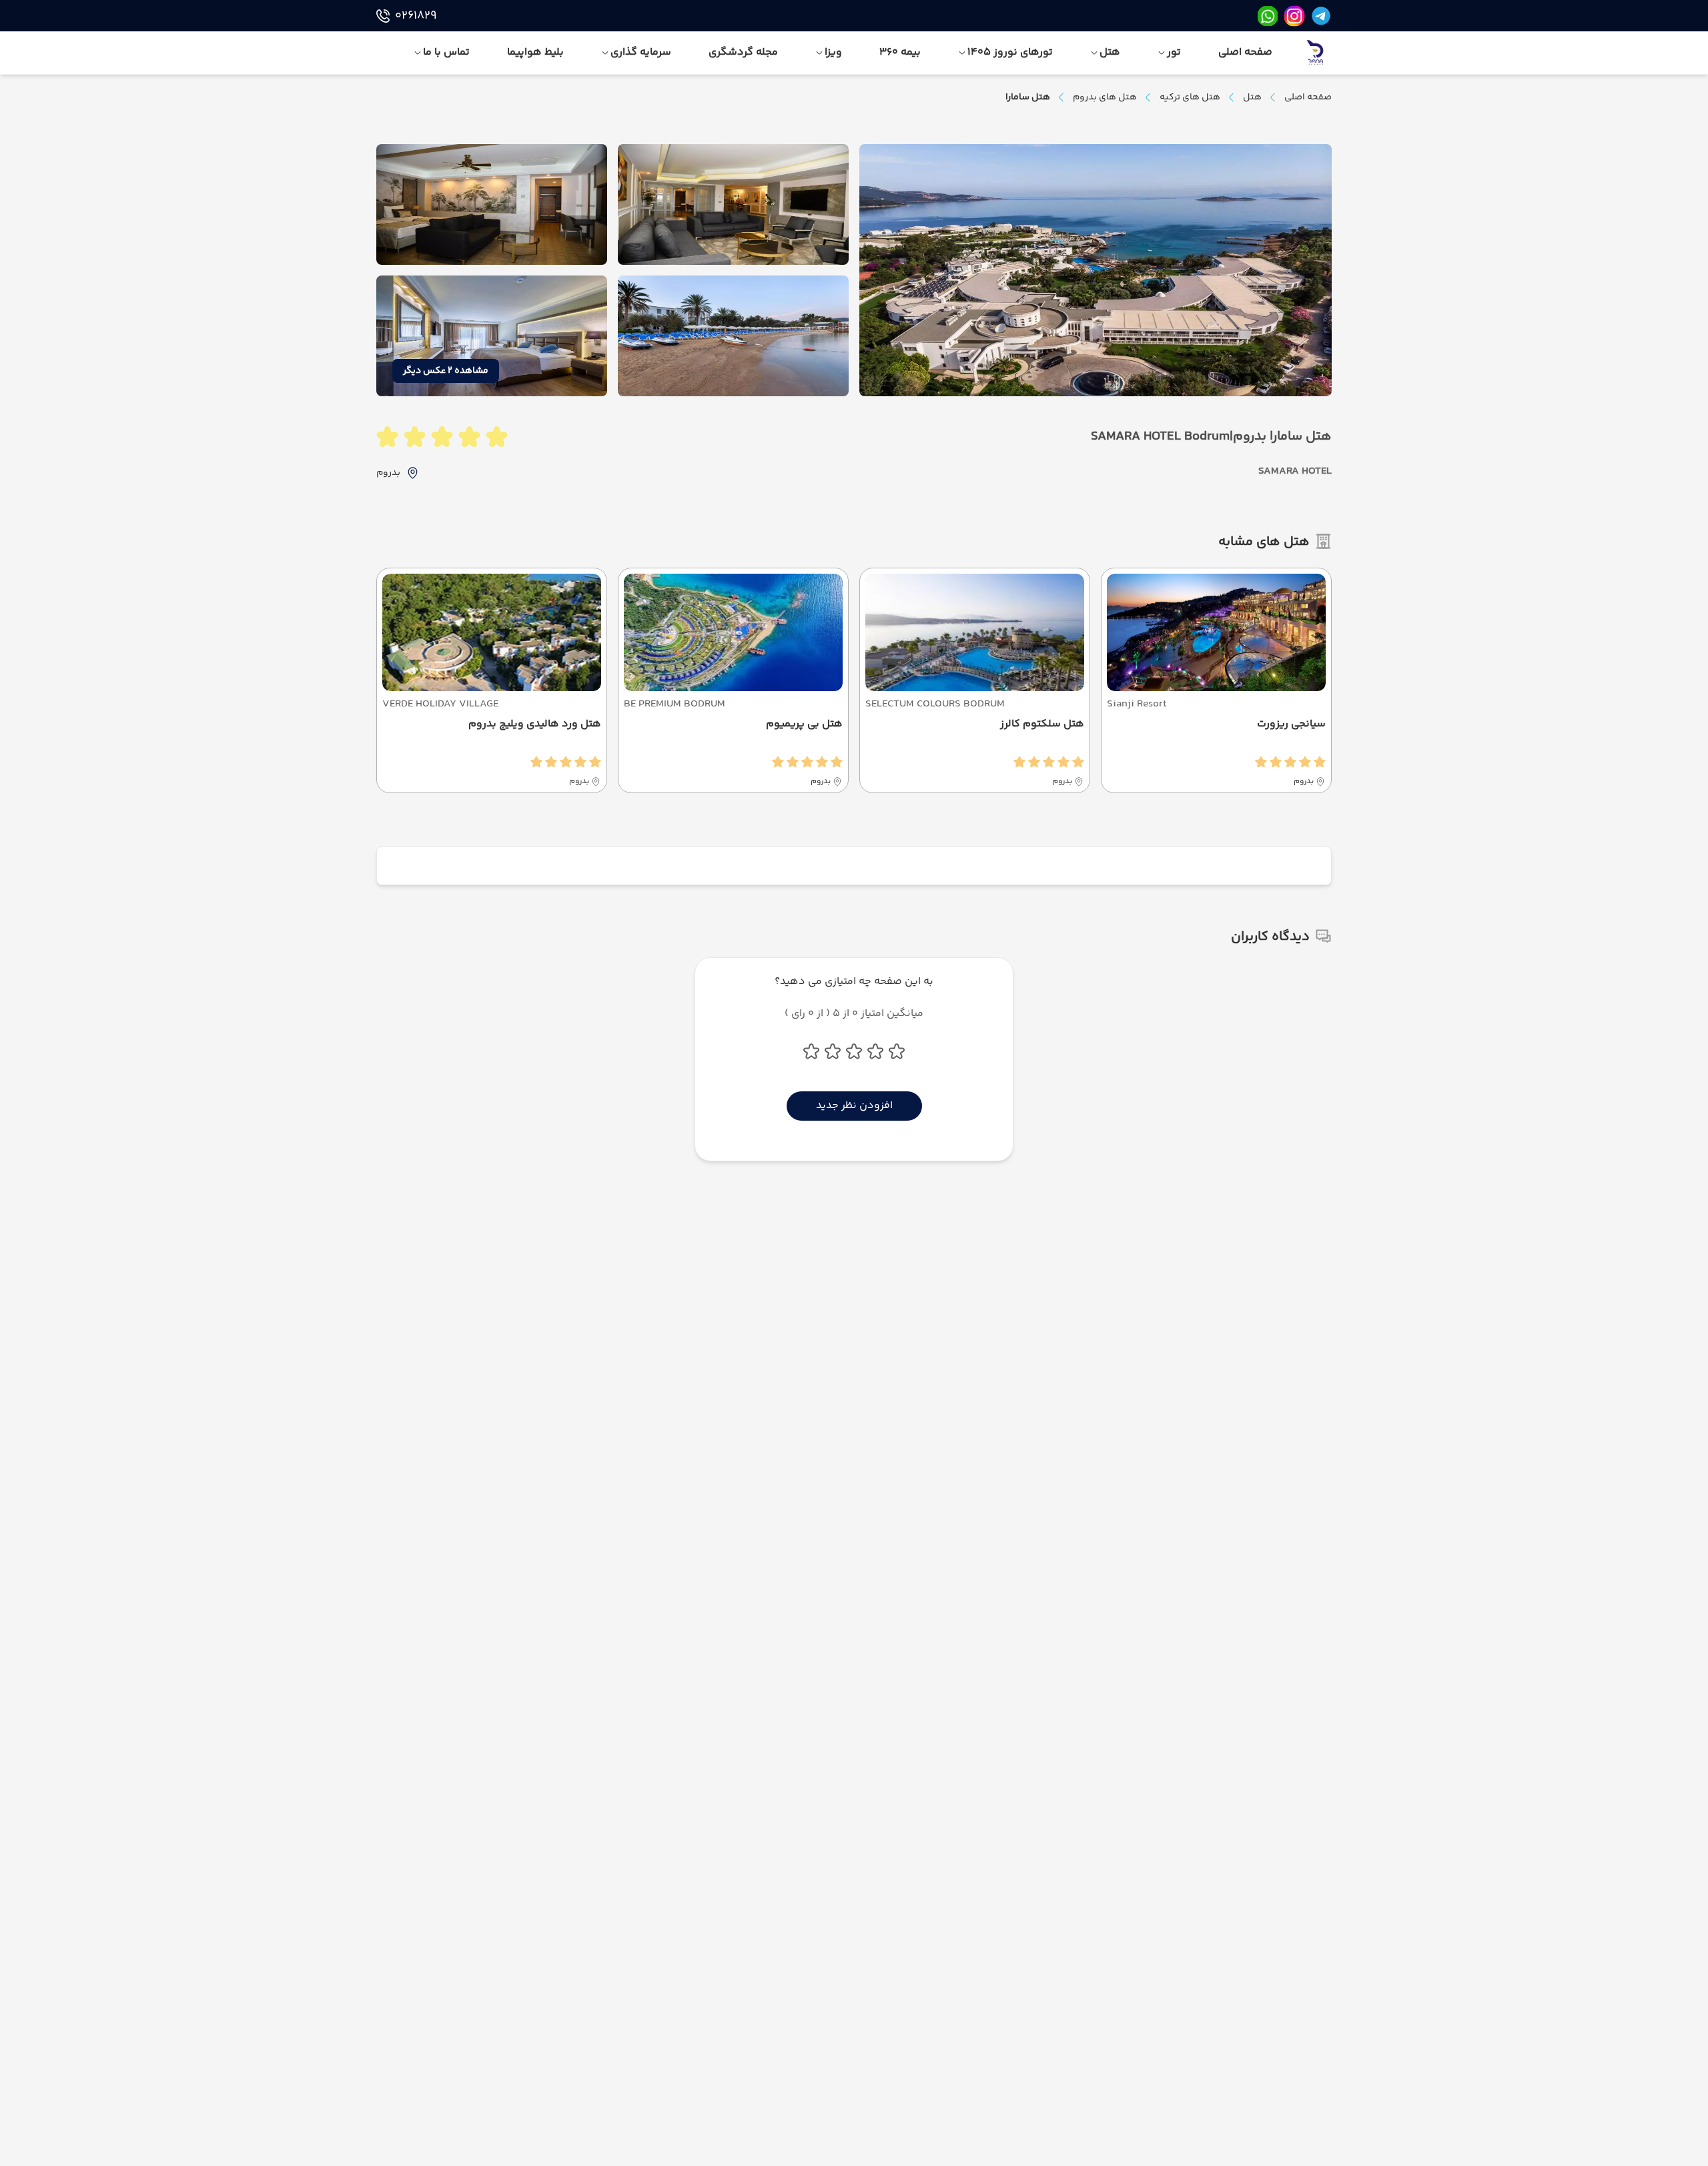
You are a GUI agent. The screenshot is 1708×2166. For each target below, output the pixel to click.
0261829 (416, 16)
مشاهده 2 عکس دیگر (446, 371)
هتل (1252, 97)
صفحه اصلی (1308, 97)
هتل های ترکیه (1190, 97)
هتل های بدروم (1105, 97)
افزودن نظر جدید (854, 1106)
